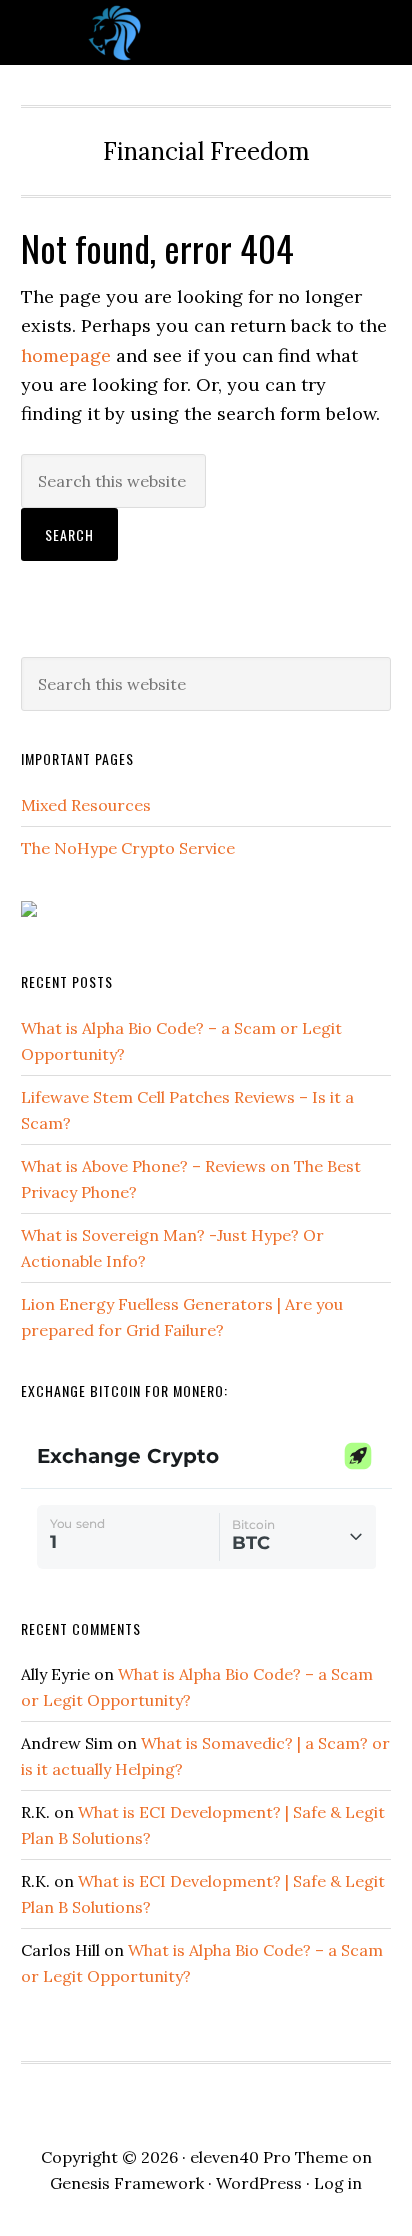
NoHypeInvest (206, 32)
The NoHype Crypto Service (128, 848)
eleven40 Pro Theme (269, 2157)
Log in (338, 2183)
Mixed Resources (86, 805)
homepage (66, 355)
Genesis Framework (127, 2183)
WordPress (259, 2183)
